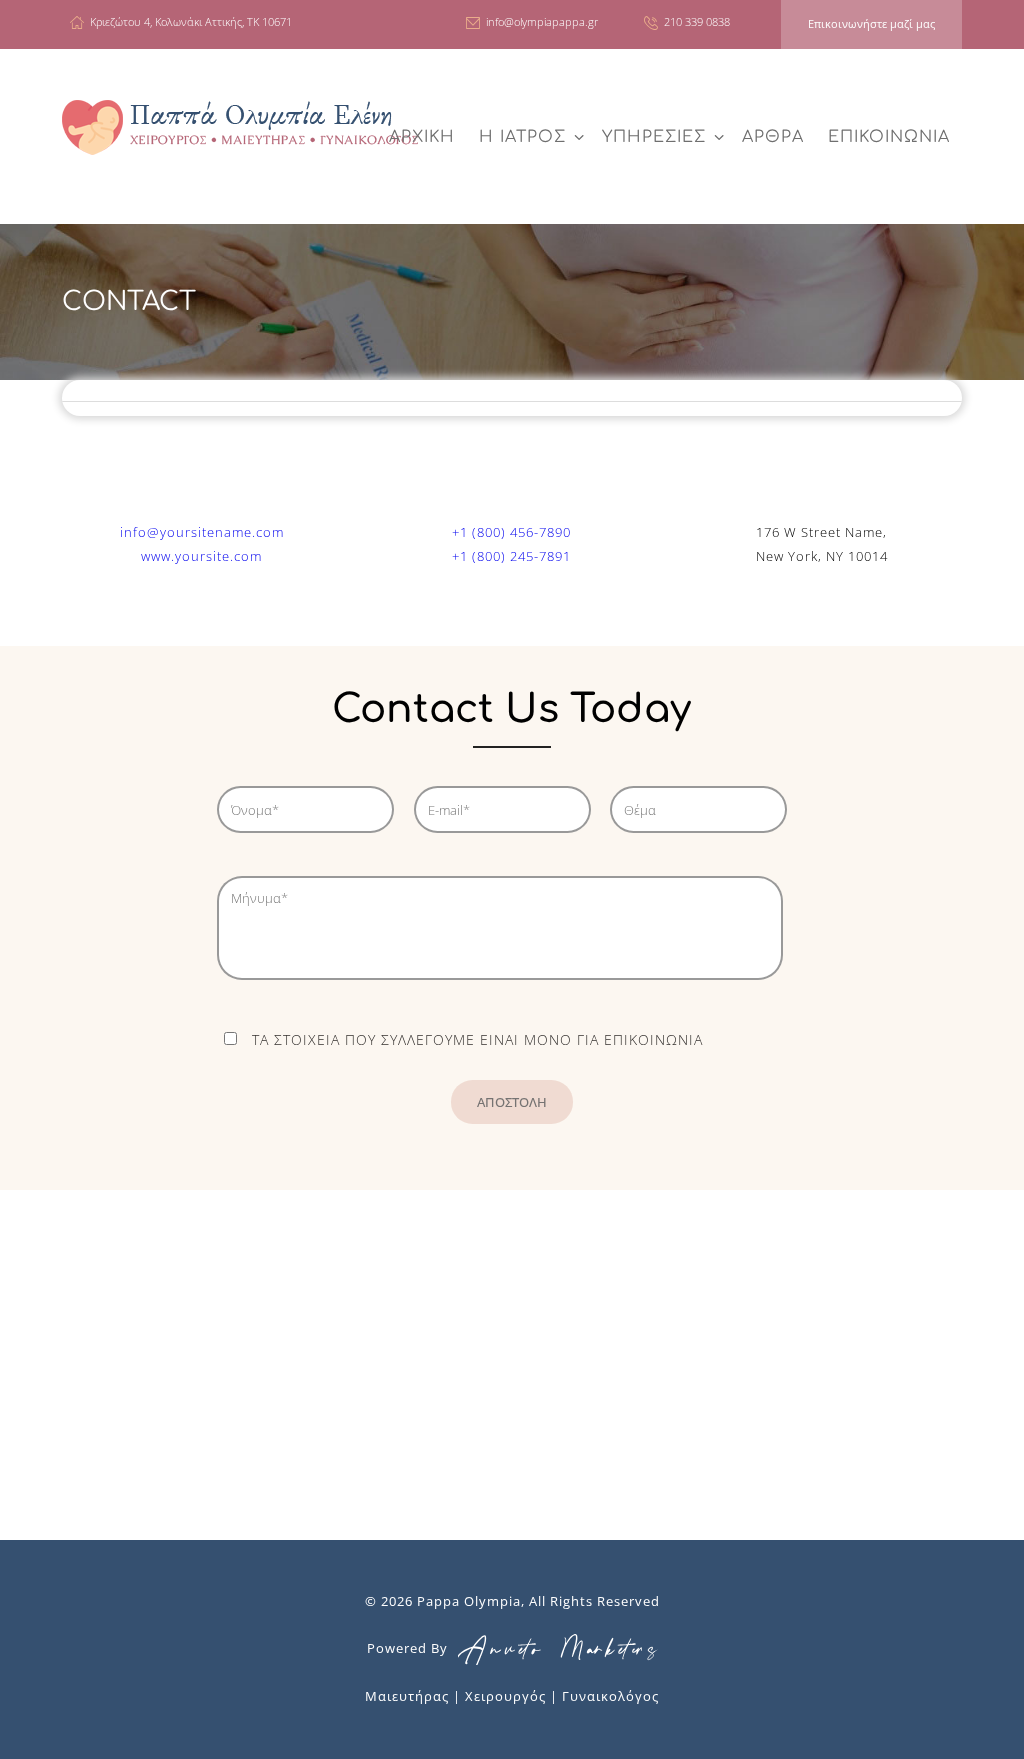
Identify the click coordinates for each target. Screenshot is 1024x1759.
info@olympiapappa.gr (542, 21)
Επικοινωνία (889, 137)
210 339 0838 (697, 21)
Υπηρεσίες (654, 137)
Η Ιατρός (522, 137)
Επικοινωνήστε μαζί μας (871, 23)
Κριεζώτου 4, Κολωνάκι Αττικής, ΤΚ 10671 (191, 21)
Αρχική (422, 137)
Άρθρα (773, 137)
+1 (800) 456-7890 (511, 532)
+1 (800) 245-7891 (511, 556)
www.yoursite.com (201, 556)
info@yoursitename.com (202, 532)
